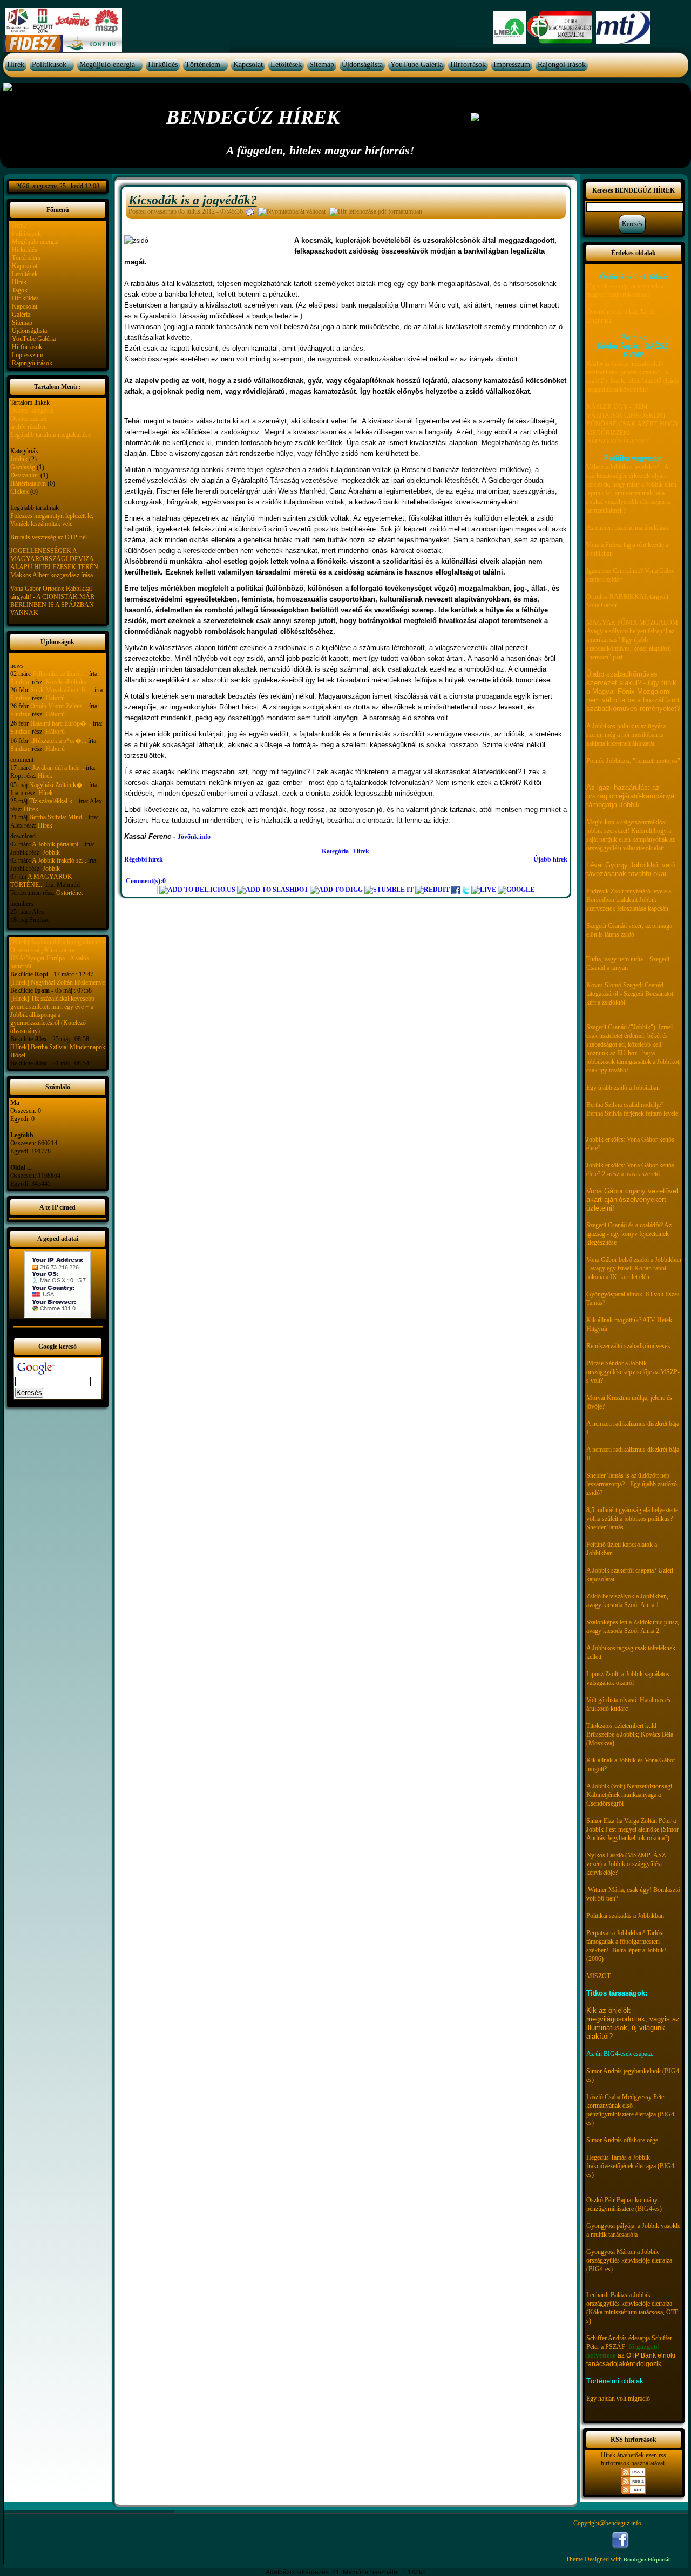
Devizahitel (25, 475)
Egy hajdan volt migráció (618, 2399)
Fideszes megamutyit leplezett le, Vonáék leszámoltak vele (52, 520)
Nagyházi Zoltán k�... (58, 785)
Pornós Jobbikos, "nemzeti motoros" (633, 761)
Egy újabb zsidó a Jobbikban (623, 1088)
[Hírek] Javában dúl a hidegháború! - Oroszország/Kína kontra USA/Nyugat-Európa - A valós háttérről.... (57, 954)
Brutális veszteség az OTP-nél (49, 537)
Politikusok (49, 64)
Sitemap (322, 64)
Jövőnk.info (194, 837)
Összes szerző (28, 419)
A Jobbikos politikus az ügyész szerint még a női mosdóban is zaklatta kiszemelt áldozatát (626, 735)
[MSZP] (63, 21)
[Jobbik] (561, 27)
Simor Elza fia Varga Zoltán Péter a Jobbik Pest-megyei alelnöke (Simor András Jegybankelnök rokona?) (632, 1829)
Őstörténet (69, 893)
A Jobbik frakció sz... (59, 860)
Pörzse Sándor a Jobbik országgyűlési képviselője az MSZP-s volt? (633, 1372)
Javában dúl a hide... (58, 768)
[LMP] (510, 27)
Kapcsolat (248, 64)
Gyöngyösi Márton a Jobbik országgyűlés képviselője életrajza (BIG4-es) (629, 2260)
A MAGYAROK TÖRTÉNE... (41, 881)
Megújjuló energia (107, 64)
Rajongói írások (562, 64)
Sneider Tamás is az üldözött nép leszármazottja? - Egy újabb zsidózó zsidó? (632, 1484)
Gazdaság (23, 467)
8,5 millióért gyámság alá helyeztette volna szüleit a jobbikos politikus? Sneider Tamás (632, 1519)
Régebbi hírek (144, 859)
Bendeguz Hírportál (647, 2560)
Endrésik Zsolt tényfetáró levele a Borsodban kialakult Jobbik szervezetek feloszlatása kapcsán (629, 900)
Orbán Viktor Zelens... (59, 706)
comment (22, 760)
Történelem (203, 64)
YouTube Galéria (416, 64)
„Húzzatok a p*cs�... (58, 741)
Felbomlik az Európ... (60, 674)
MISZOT (598, 1976)
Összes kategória (32, 411)
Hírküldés (163, 64)
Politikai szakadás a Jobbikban (625, 1916)
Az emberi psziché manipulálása (627, 528)
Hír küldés (25, 298)
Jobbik (19, 459)
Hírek (16, 64)
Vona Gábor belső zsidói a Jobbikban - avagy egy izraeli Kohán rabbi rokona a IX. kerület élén (634, 1268)
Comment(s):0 (146, 881)
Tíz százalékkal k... (53, 801)
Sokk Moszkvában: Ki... (62, 690)
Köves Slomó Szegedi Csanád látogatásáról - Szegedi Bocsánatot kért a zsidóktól (630, 994)
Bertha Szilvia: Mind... (58, 817)
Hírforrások (468, 64)
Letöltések (286, 64)
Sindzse (20, 682)
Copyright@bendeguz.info (607, 2523)
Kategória (335, 851)
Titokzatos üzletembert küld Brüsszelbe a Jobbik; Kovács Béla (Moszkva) (630, 1734)
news (17, 666)
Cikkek (19, 491)
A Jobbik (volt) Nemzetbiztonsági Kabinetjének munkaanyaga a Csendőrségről (629, 1795)
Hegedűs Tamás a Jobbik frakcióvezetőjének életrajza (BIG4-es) (631, 2166)
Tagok (20, 290)
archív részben (29, 427)
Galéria (21, 315)
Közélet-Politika (66, 682)
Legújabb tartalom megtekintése (50, 435)
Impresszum (512, 64)
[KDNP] (92, 43)
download (23, 836)
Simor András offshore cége (622, 2140)
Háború (55, 698)
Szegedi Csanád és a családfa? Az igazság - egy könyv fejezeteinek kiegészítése (629, 1234)
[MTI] (623, 27)
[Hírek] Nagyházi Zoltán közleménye (57, 982)
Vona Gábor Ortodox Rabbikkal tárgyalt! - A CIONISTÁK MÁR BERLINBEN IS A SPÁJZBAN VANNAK (52, 601)
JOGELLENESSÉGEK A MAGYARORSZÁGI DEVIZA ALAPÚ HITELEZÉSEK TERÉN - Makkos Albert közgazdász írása (56, 563)
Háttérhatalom (28, 483)
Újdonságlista (362, 64)
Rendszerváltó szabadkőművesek (628, 1346)
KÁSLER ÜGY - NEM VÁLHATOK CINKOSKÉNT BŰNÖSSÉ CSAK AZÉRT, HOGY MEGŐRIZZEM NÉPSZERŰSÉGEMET (633, 424)
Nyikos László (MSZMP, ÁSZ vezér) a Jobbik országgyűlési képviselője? (626, 1864)
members (22, 904)
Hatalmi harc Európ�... (61, 723)
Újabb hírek (550, 859)
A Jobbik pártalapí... (57, 844)
